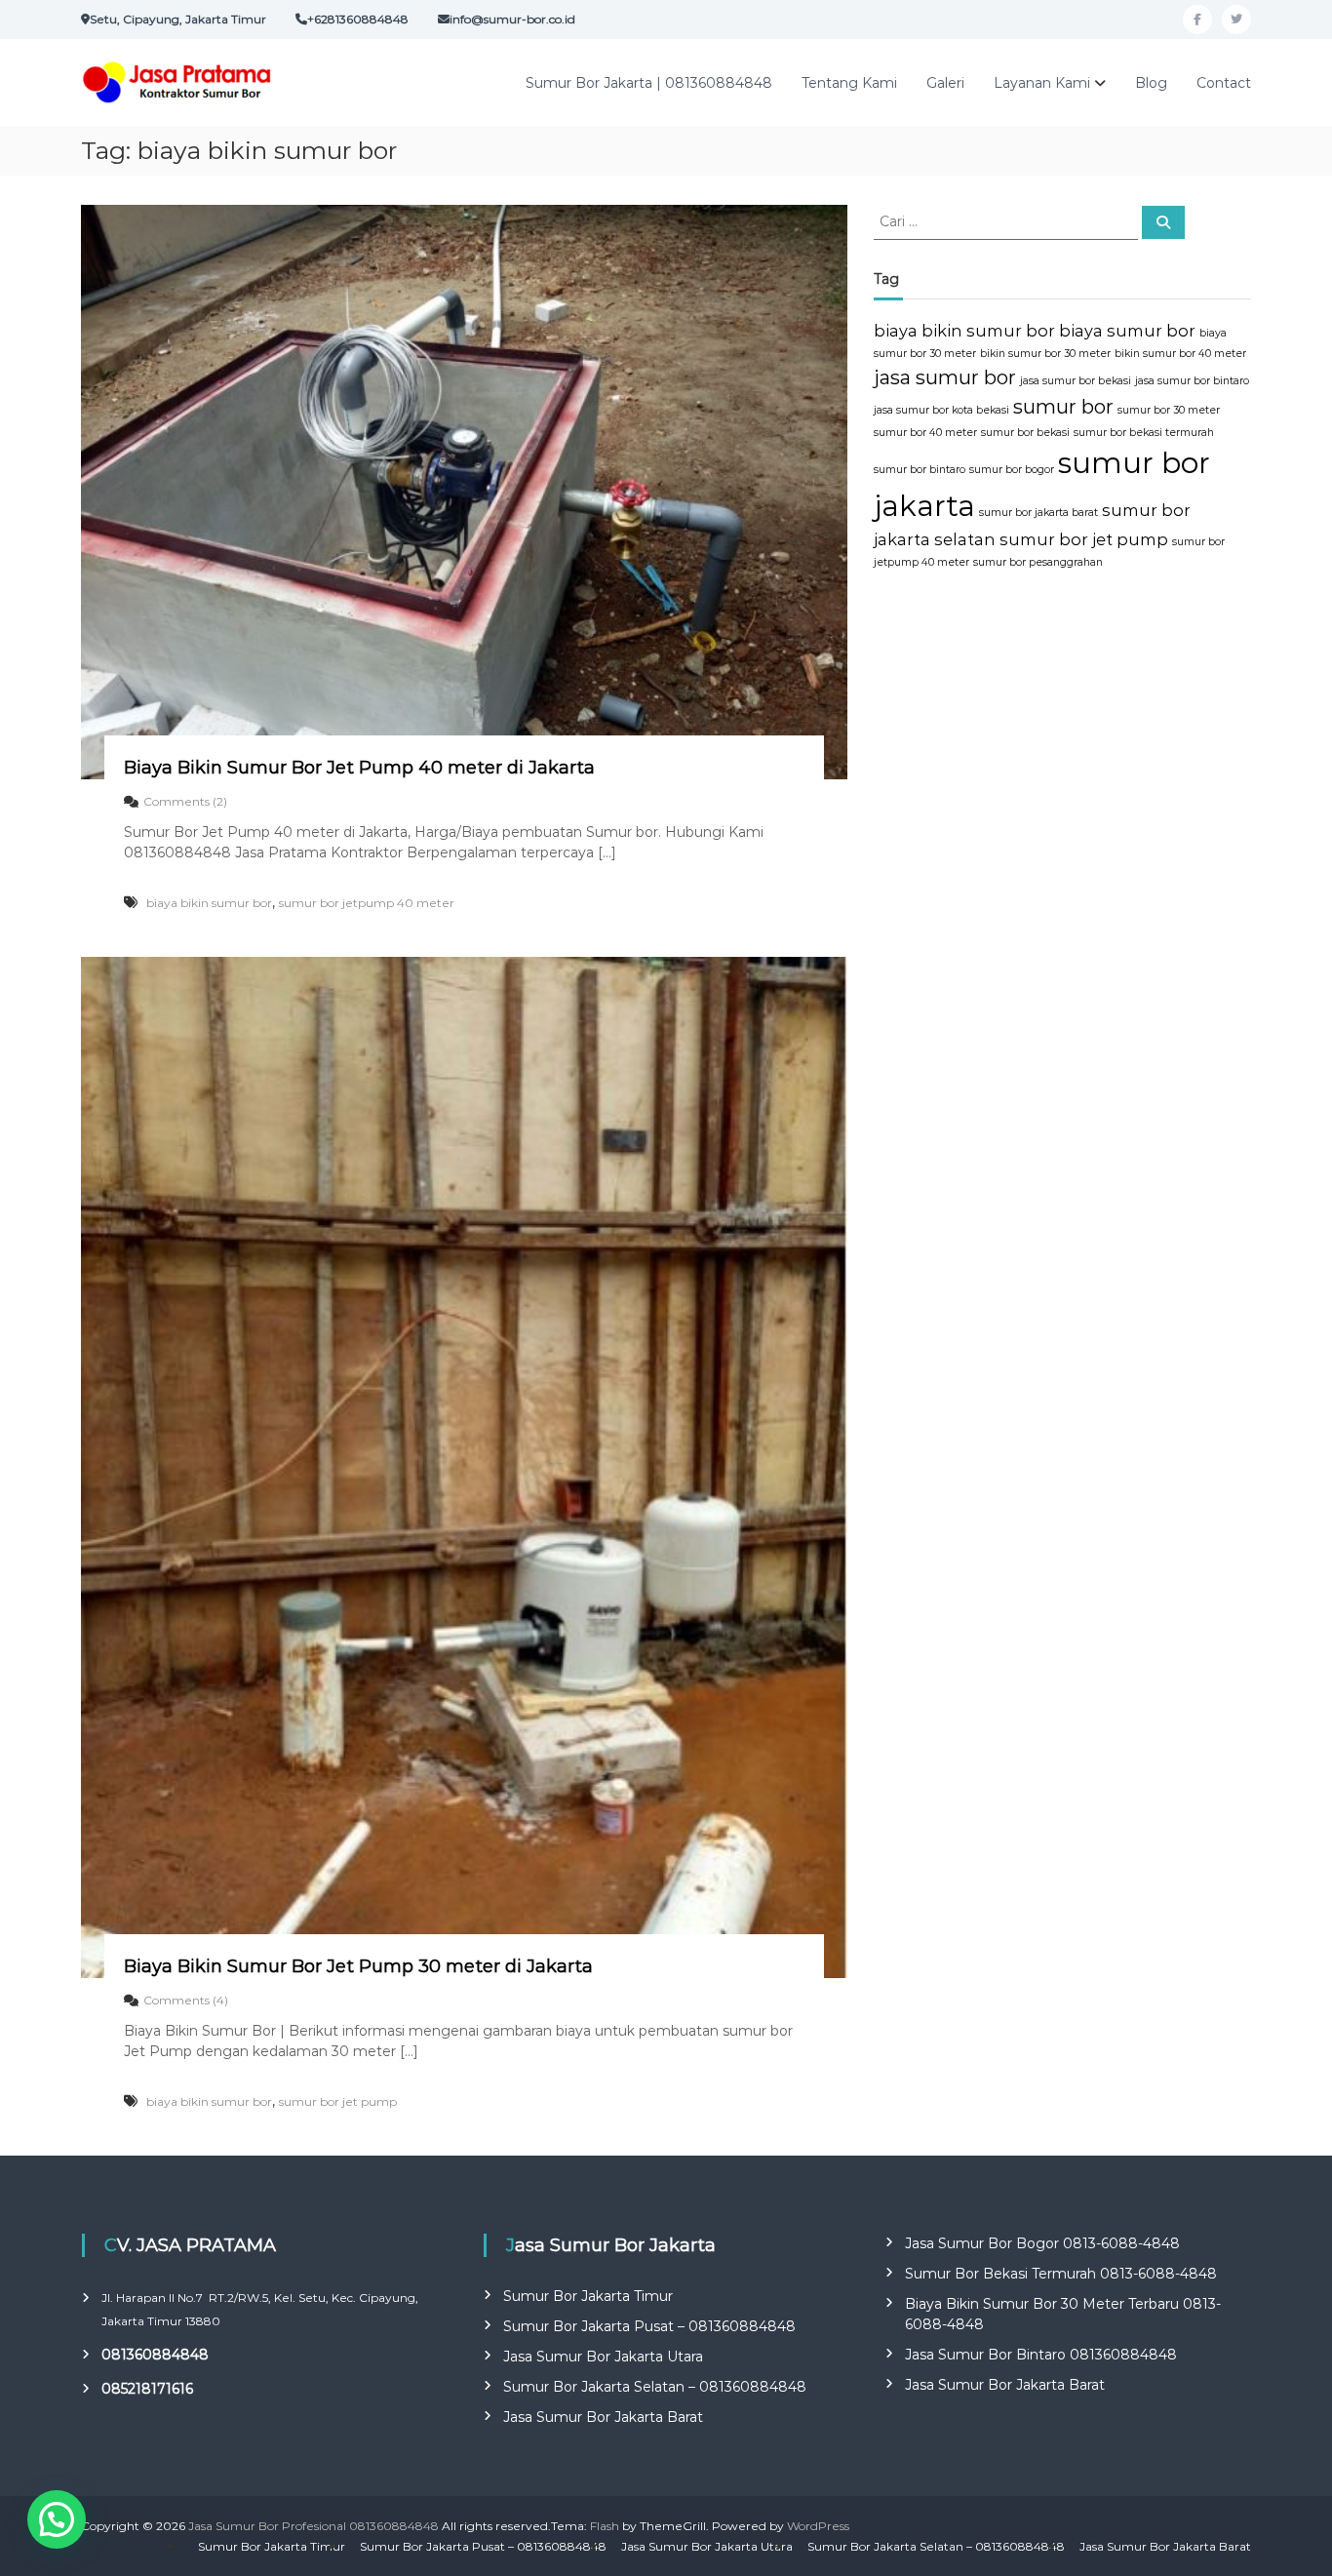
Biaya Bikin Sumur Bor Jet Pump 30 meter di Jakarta (358, 1966)
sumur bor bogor (1012, 470)
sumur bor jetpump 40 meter (367, 903)
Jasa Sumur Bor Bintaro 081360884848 (1041, 2355)
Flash (605, 2526)
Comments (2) (185, 801)
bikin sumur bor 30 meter (1045, 354)
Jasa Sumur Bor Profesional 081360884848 (313, 2526)
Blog (1151, 83)
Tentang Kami (849, 83)
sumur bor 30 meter (1169, 410)
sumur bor (1063, 407)
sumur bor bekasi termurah (1144, 433)
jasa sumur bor (945, 377)
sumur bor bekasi (1025, 433)
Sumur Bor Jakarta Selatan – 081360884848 (655, 2387)
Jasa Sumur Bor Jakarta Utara (603, 2357)
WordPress (818, 2526)
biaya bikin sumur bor (209, 903)
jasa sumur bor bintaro (1192, 381)
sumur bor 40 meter (925, 433)
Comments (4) (186, 2000)
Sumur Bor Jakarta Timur (588, 2296)
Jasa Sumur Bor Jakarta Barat (603, 2417)
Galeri (945, 83)
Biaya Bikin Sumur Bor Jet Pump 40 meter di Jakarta (359, 768)
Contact (1224, 83)
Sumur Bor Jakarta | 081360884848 (649, 83)
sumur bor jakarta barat (1038, 513)
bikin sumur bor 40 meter (1180, 354)
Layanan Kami (1042, 83)
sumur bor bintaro (920, 470)
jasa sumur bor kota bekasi (941, 410)
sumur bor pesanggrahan (1038, 562)
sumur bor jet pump (338, 2101)
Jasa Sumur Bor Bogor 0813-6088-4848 (1042, 2243)
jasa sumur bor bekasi (1076, 381)
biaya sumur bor (1127, 331)
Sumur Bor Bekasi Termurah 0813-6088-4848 (1061, 2274)
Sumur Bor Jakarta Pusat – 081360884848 (649, 2326)
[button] (57, 2519)
